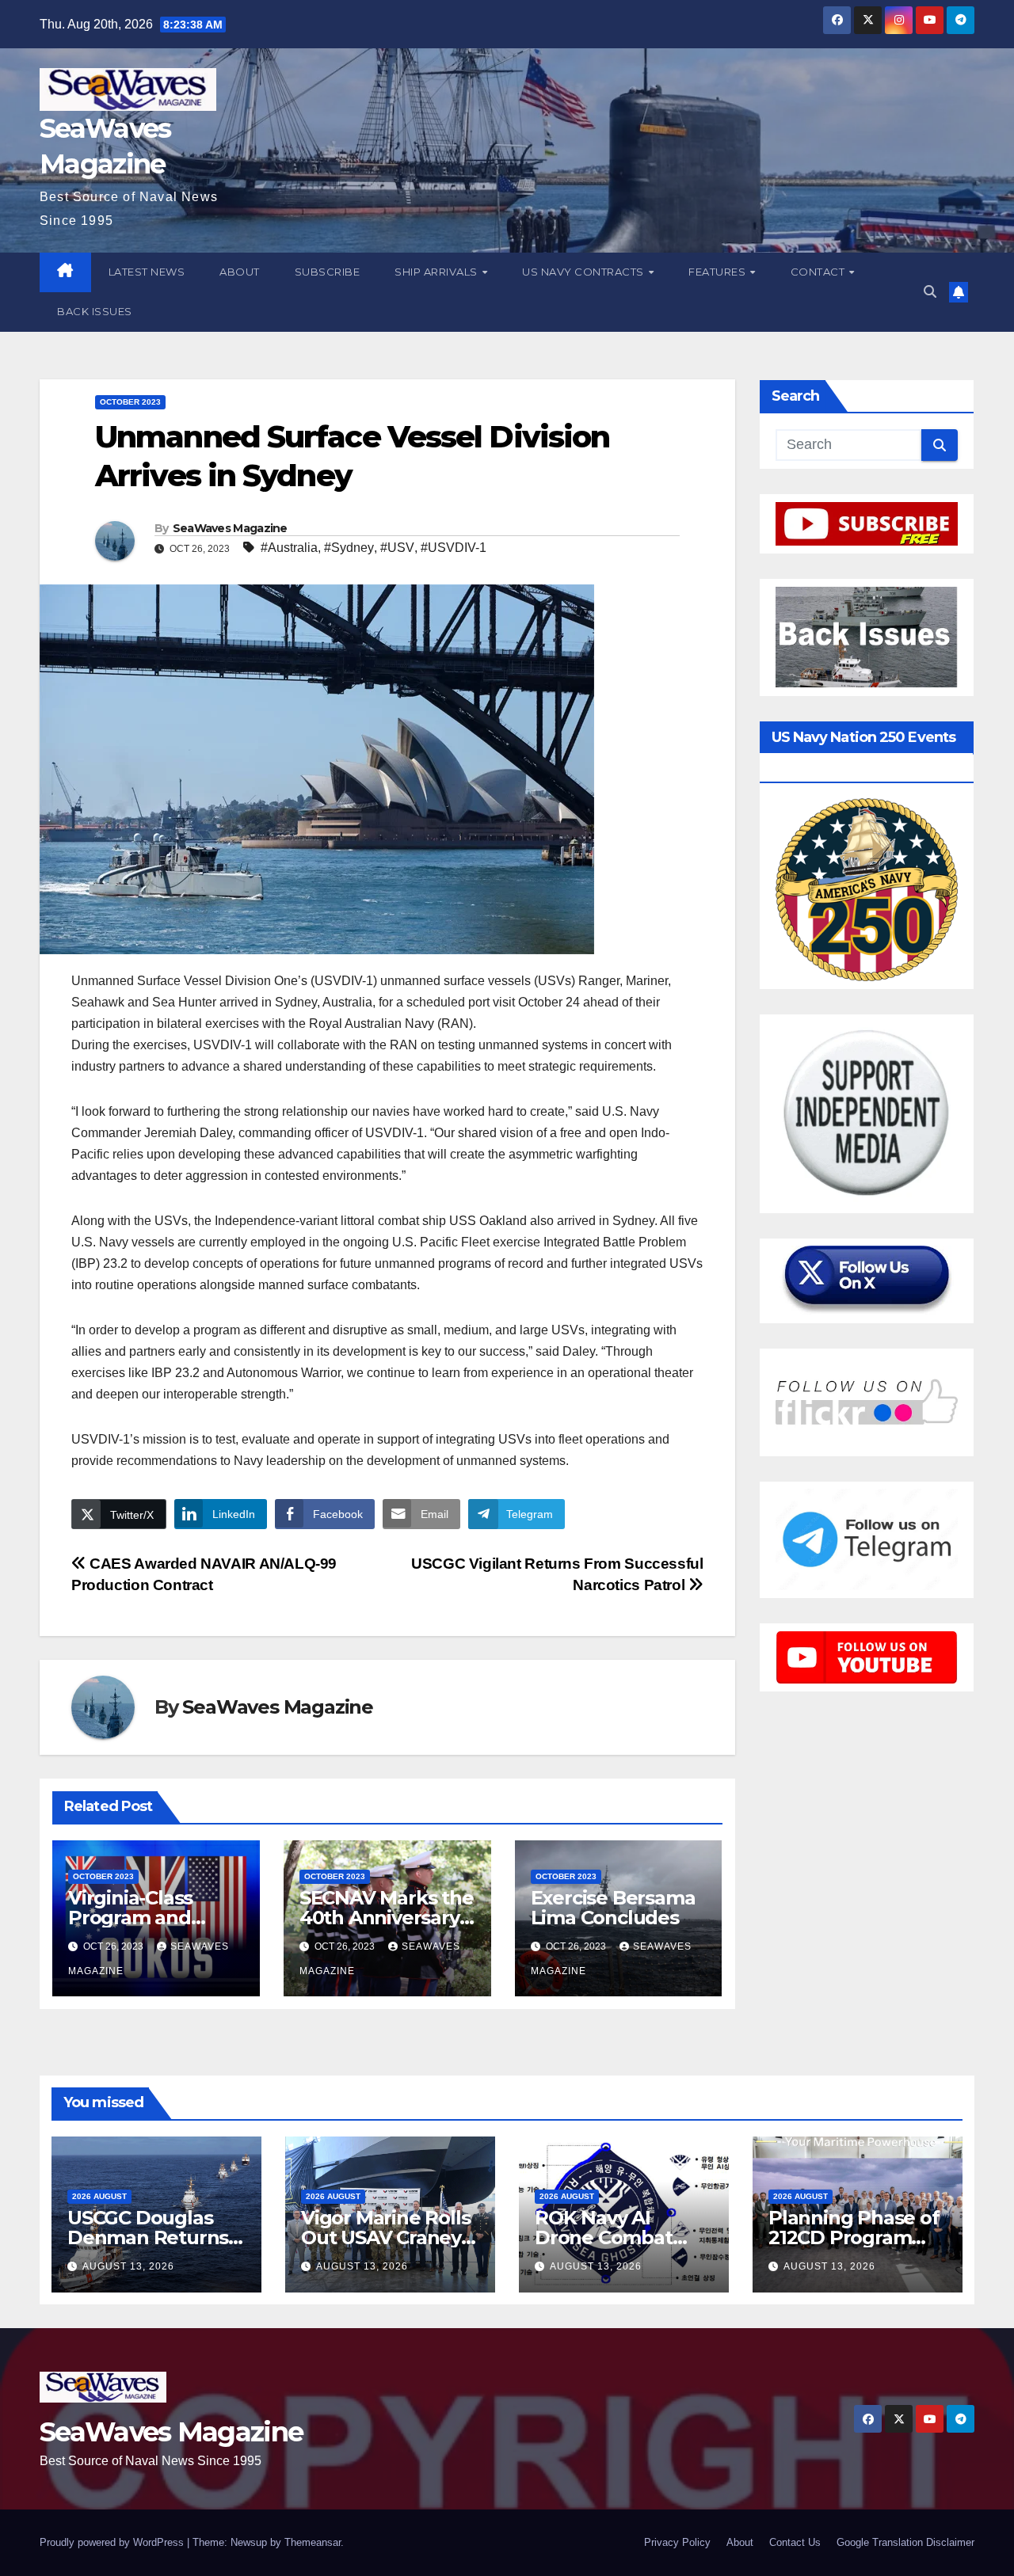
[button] (930, 292)
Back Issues (95, 311)
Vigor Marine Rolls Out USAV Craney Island (385, 2237)
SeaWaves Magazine (230, 528)
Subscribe (328, 272)
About (240, 272)
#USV (397, 548)
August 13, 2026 (128, 2266)
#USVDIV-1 (454, 548)
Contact (819, 272)
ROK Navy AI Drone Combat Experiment (604, 2237)
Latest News (147, 272)
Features (719, 272)
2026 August (99, 2196)
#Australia (289, 548)
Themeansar (313, 2542)
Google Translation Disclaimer (905, 2542)
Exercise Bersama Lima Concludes (613, 1908)
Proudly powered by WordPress (113, 2542)
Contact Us (795, 2542)
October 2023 (130, 402)
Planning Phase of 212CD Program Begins (854, 2237)
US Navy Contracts (584, 272)
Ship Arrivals (437, 272)
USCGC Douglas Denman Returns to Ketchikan (148, 2237)
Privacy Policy (677, 2542)
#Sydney (349, 548)
